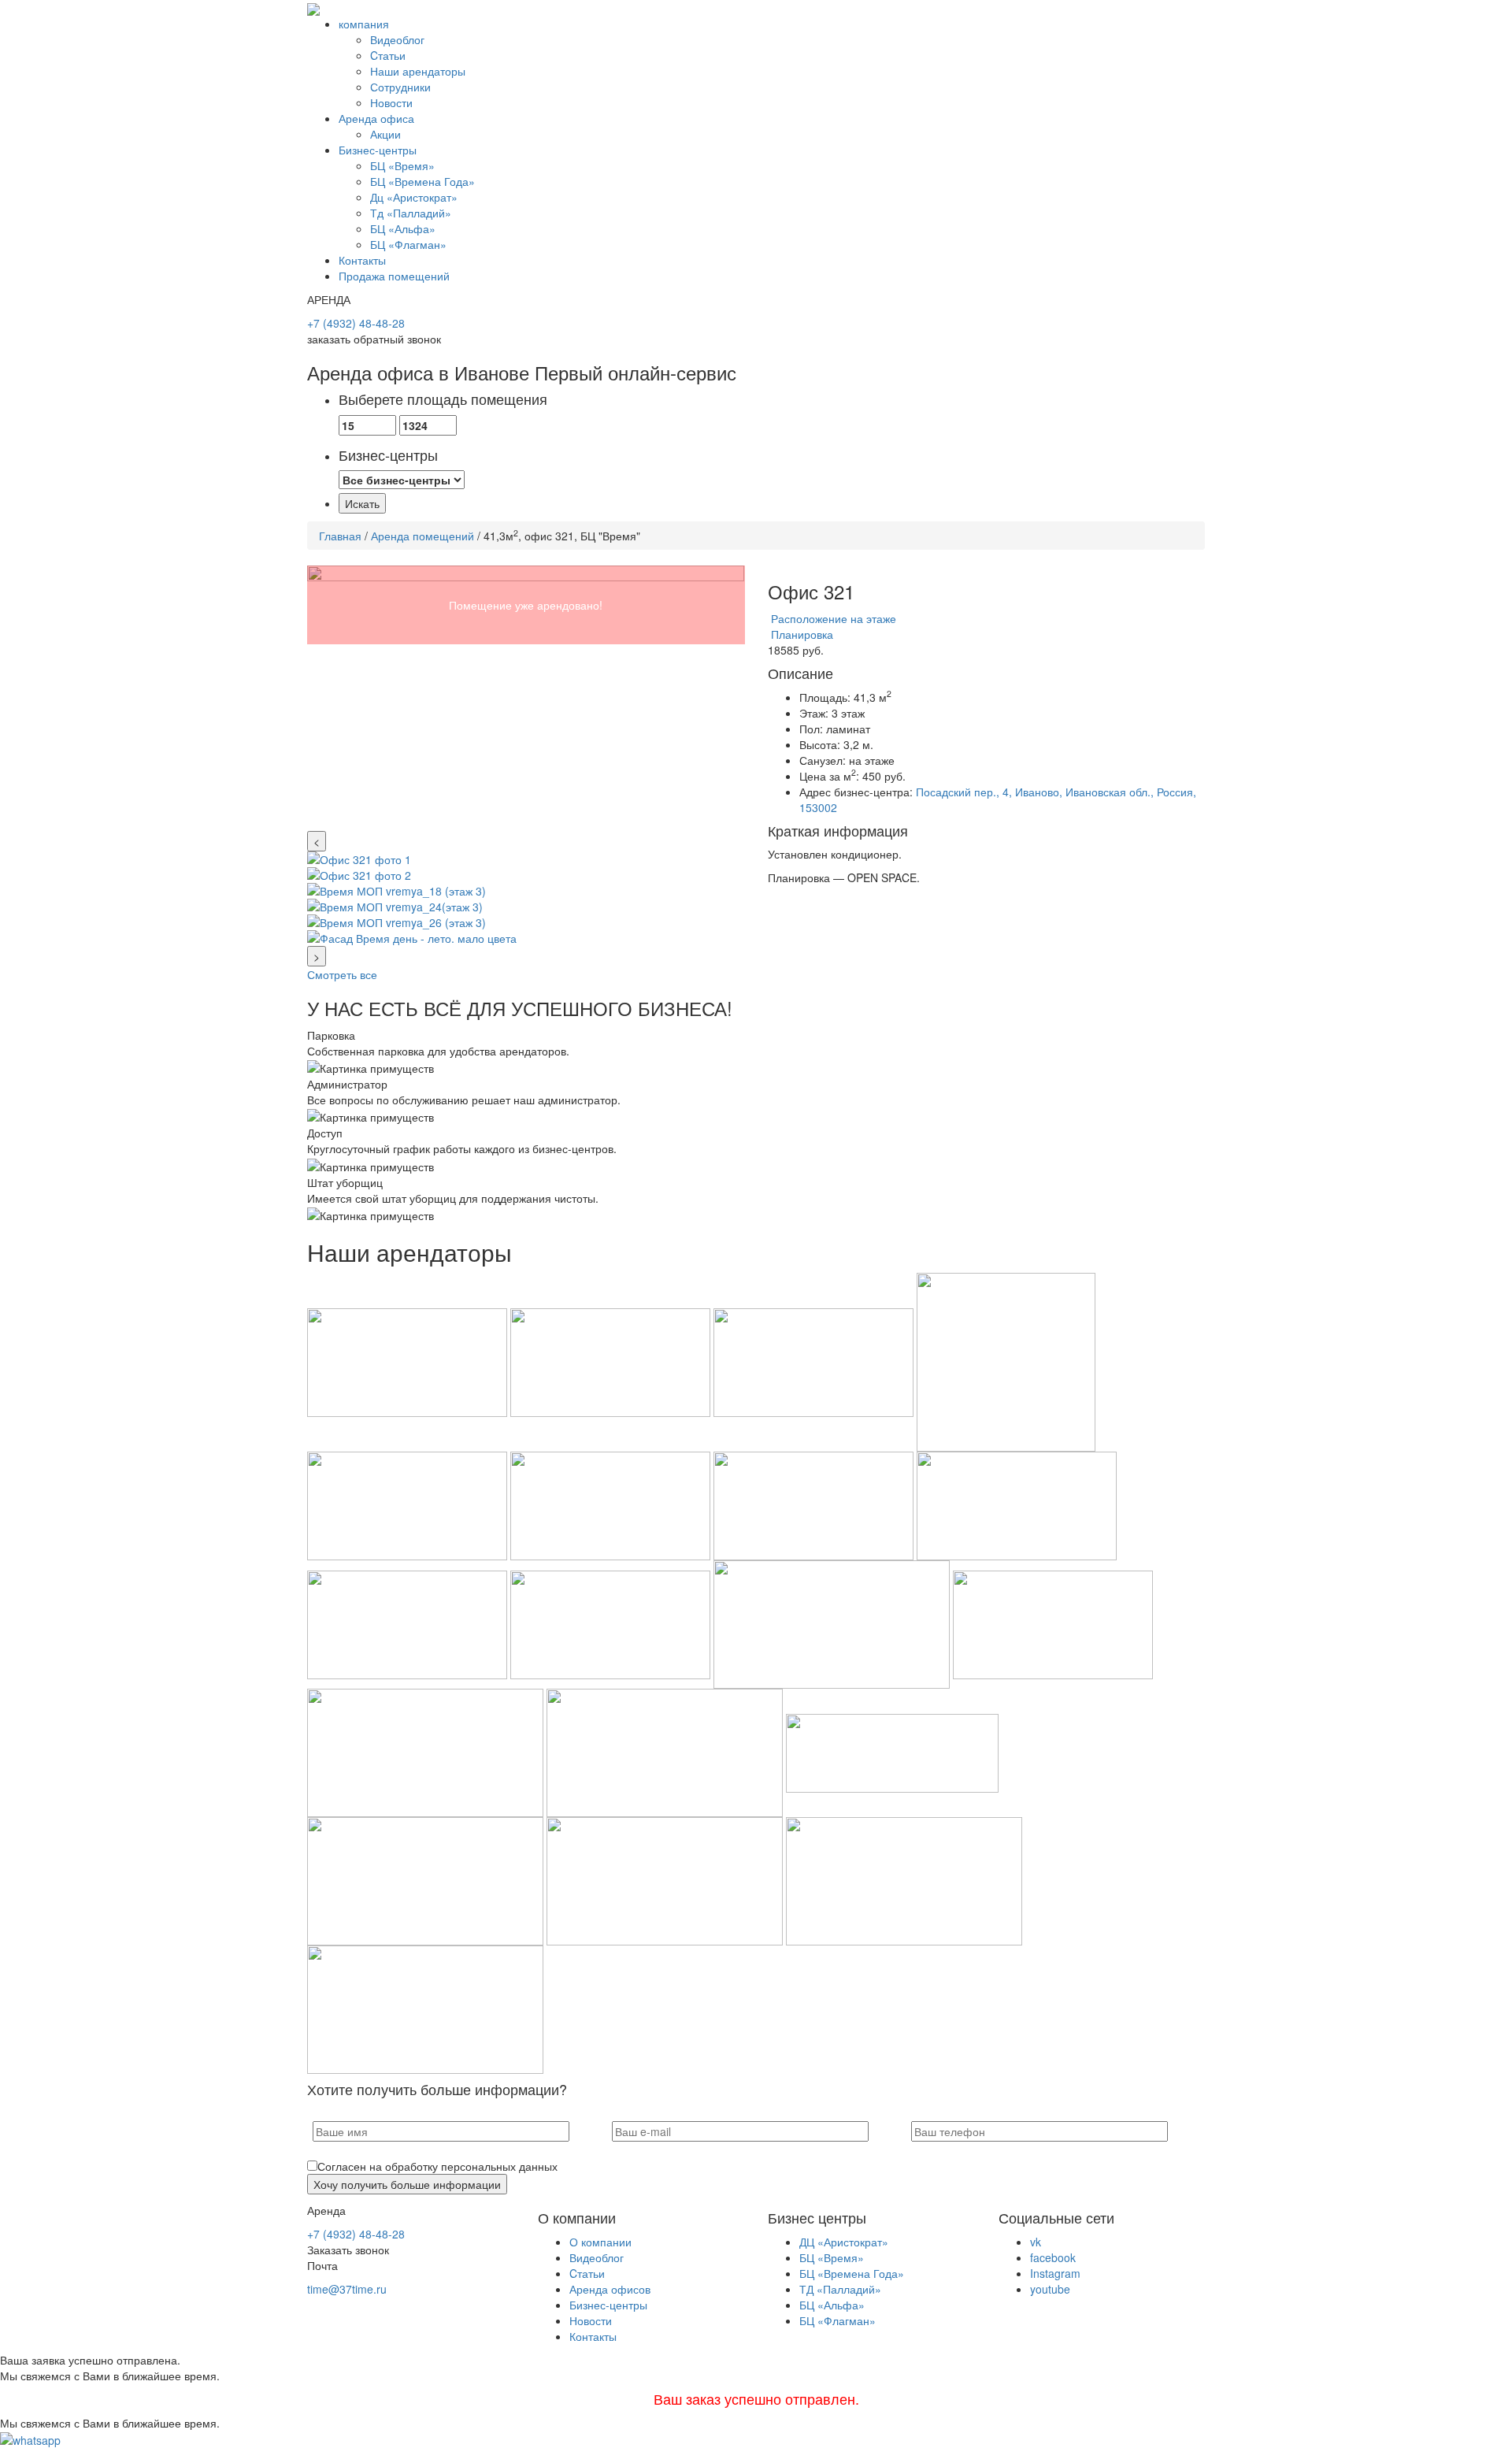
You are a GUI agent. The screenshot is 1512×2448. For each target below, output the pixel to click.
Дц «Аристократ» (414, 197)
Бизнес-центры (378, 150)
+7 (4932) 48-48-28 (356, 323)
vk (1036, 2242)
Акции (385, 134)
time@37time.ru (347, 2289)
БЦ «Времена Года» (422, 181)
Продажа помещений (394, 276)
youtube (1050, 2289)
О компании (600, 2242)
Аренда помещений (422, 536)
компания (364, 24)
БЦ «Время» (402, 165)
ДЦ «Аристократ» (844, 2242)
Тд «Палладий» (411, 213)
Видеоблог (397, 39)
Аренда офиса (376, 118)
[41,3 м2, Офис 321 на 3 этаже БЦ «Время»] (526, 698)
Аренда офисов (610, 2289)
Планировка (800, 634)
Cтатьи (388, 55)
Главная (340, 536)
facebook (1053, 2257)
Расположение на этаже (832, 618)
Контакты (362, 260)
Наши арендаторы (418, 71)
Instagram (1055, 2273)
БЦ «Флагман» (408, 244)
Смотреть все (342, 974)
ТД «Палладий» (840, 2289)
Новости (391, 102)
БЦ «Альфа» (403, 228)
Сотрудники (400, 87)
